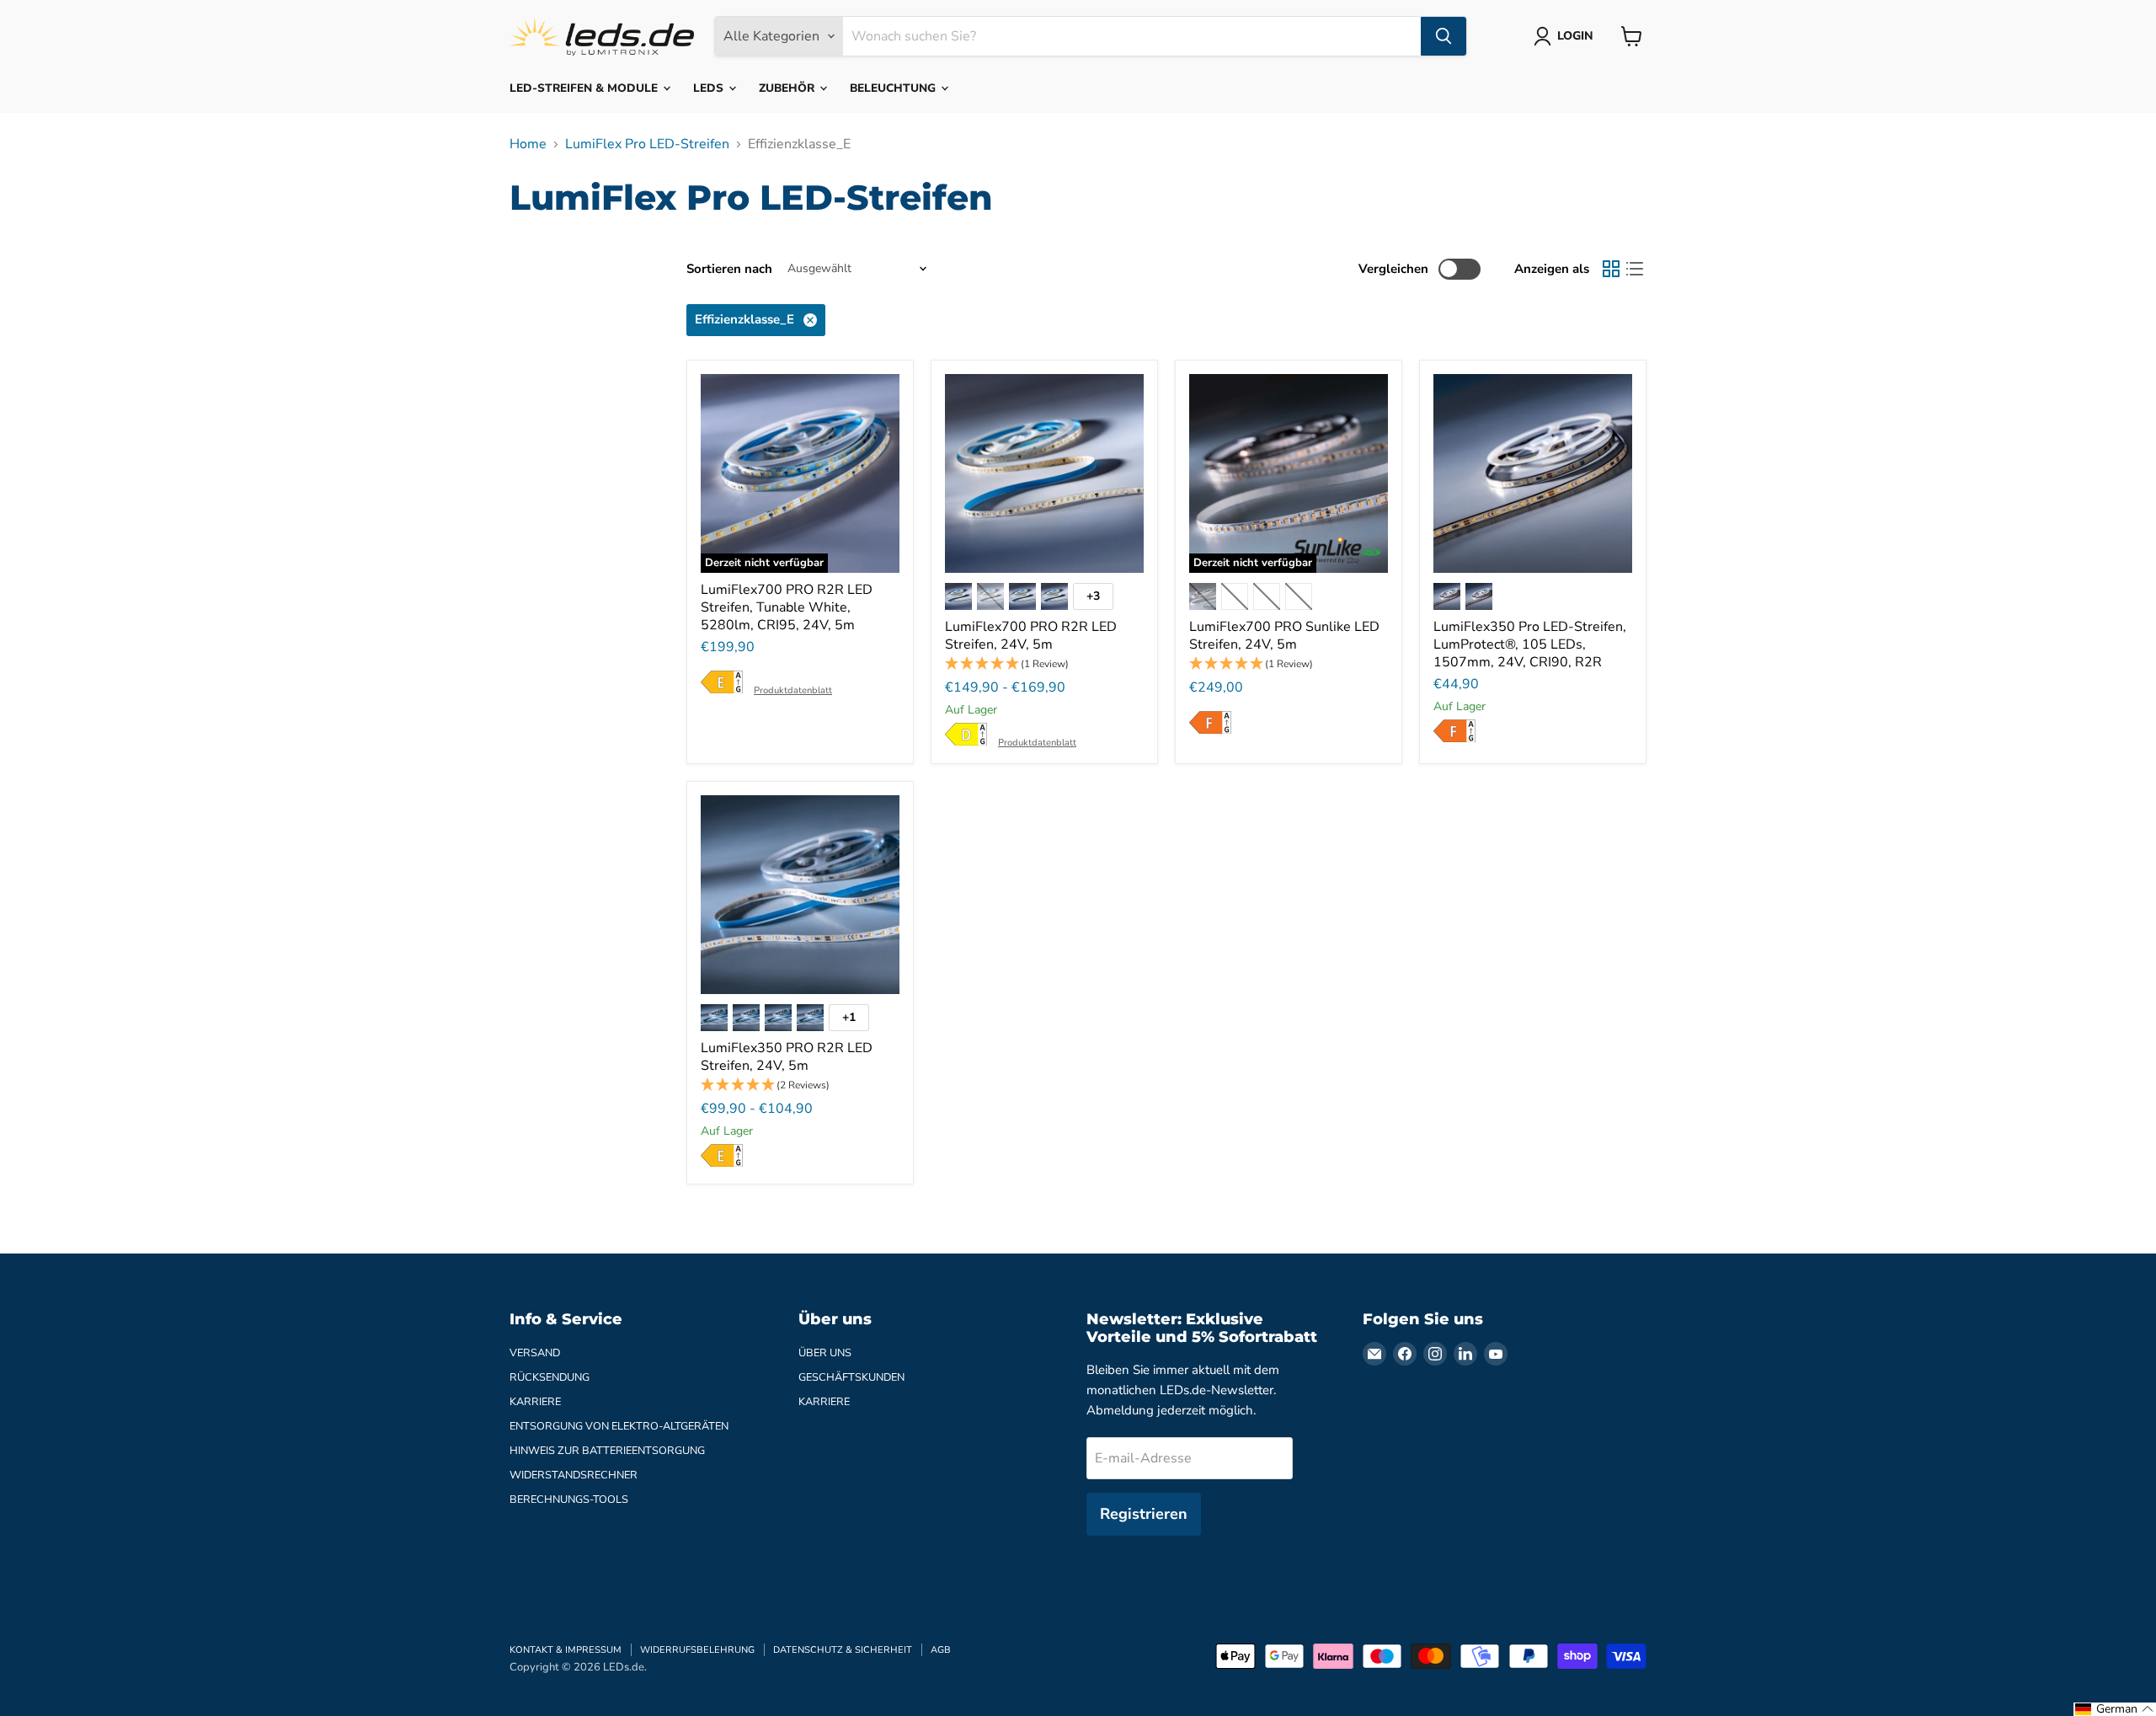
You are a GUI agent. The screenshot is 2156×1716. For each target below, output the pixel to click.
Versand (535, 1353)
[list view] (1635, 269)
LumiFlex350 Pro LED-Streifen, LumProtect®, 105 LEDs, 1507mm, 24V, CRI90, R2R (1530, 644)
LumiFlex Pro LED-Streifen (647, 144)
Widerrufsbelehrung (697, 1650)
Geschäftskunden (851, 1377)
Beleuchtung (894, 88)
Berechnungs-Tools (569, 1499)
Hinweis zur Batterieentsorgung (607, 1451)
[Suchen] (1444, 36)
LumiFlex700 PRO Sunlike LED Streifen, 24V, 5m (1284, 636)
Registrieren (1144, 1514)
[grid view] (1611, 269)
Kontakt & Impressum (566, 1650)
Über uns (825, 1353)
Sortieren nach (729, 269)
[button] (1044, 664)
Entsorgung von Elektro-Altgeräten (619, 1426)
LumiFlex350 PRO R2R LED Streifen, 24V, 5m (787, 1057)
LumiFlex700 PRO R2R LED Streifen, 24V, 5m (1031, 636)
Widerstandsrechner (574, 1475)
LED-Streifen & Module (585, 88)
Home (528, 144)
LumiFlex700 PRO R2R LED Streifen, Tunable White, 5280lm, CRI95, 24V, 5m (787, 607)
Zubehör (788, 88)
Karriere (535, 1402)
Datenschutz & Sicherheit (843, 1650)
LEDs (710, 88)
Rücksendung (550, 1377)
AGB (941, 1650)
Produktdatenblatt (793, 690)
